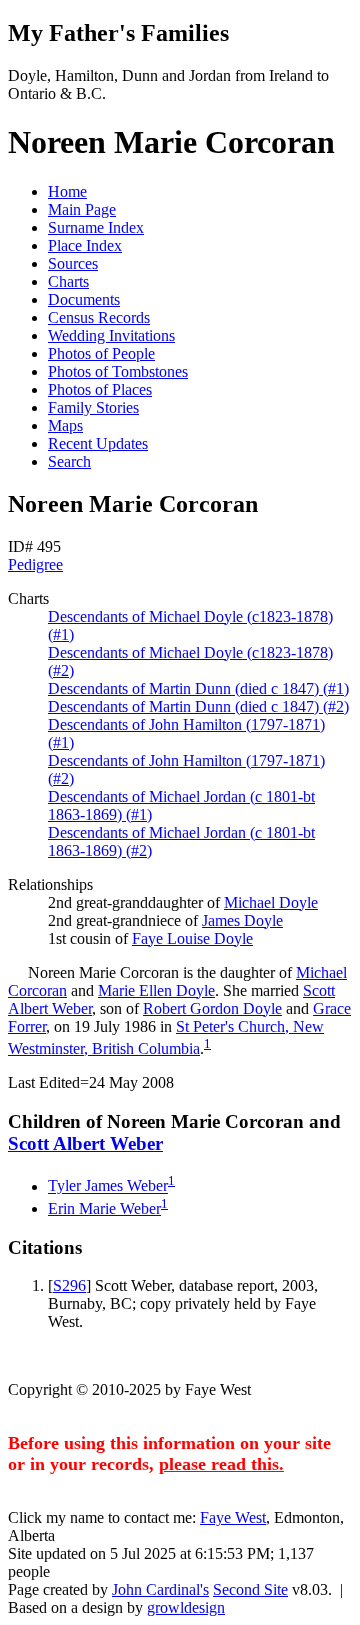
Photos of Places (100, 389)
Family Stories (93, 407)
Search (69, 461)
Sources (73, 263)
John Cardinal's (160, 1589)
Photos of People (101, 353)
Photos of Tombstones (118, 371)
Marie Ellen (156, 990)
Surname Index (96, 227)
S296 (69, 1285)
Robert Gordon (212, 1008)
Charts (68, 281)
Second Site (250, 1589)
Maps (65, 425)
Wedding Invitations (111, 335)
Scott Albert (85, 1143)
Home (67, 191)
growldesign (186, 1607)
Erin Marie (104, 1208)
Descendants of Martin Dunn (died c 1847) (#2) (198, 706)
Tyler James (108, 1186)
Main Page (82, 209)
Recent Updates (98, 443)
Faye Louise (192, 938)
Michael (271, 902)
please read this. (221, 1464)
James (242, 920)
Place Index (85, 245)
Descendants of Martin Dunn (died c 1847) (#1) (198, 688)
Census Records (99, 317)
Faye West (233, 1517)
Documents (84, 299)
